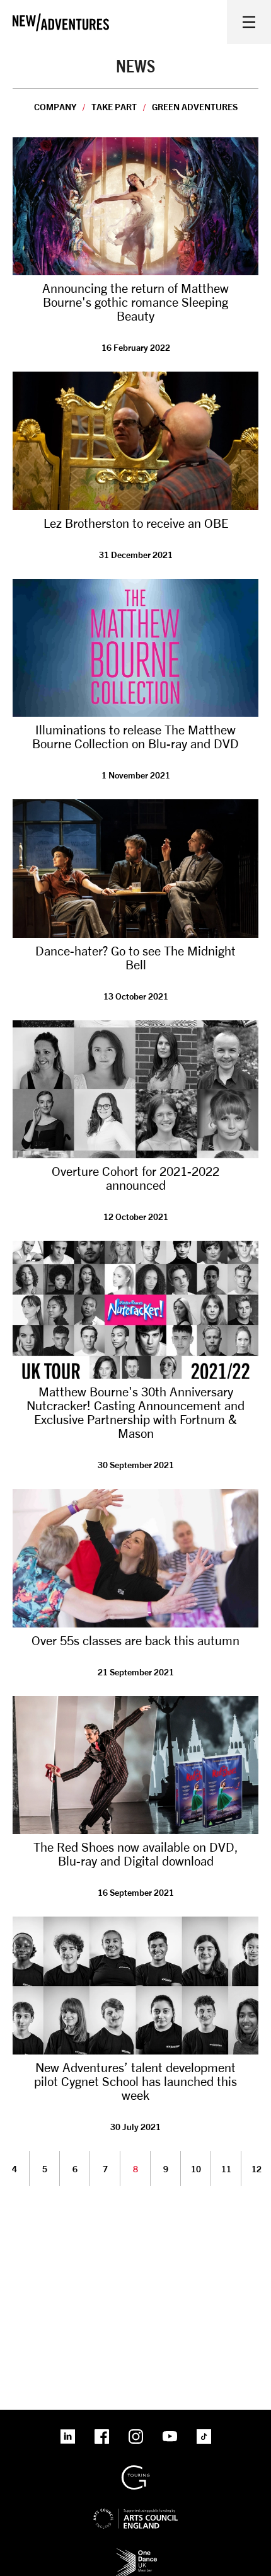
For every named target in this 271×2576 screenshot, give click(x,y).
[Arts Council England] (135, 2508)
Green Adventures (195, 107)
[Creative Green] (135, 2470)
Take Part (114, 107)
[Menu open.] (249, 22)
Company (55, 107)
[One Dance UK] (135, 2552)
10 (196, 2169)
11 (226, 2169)
